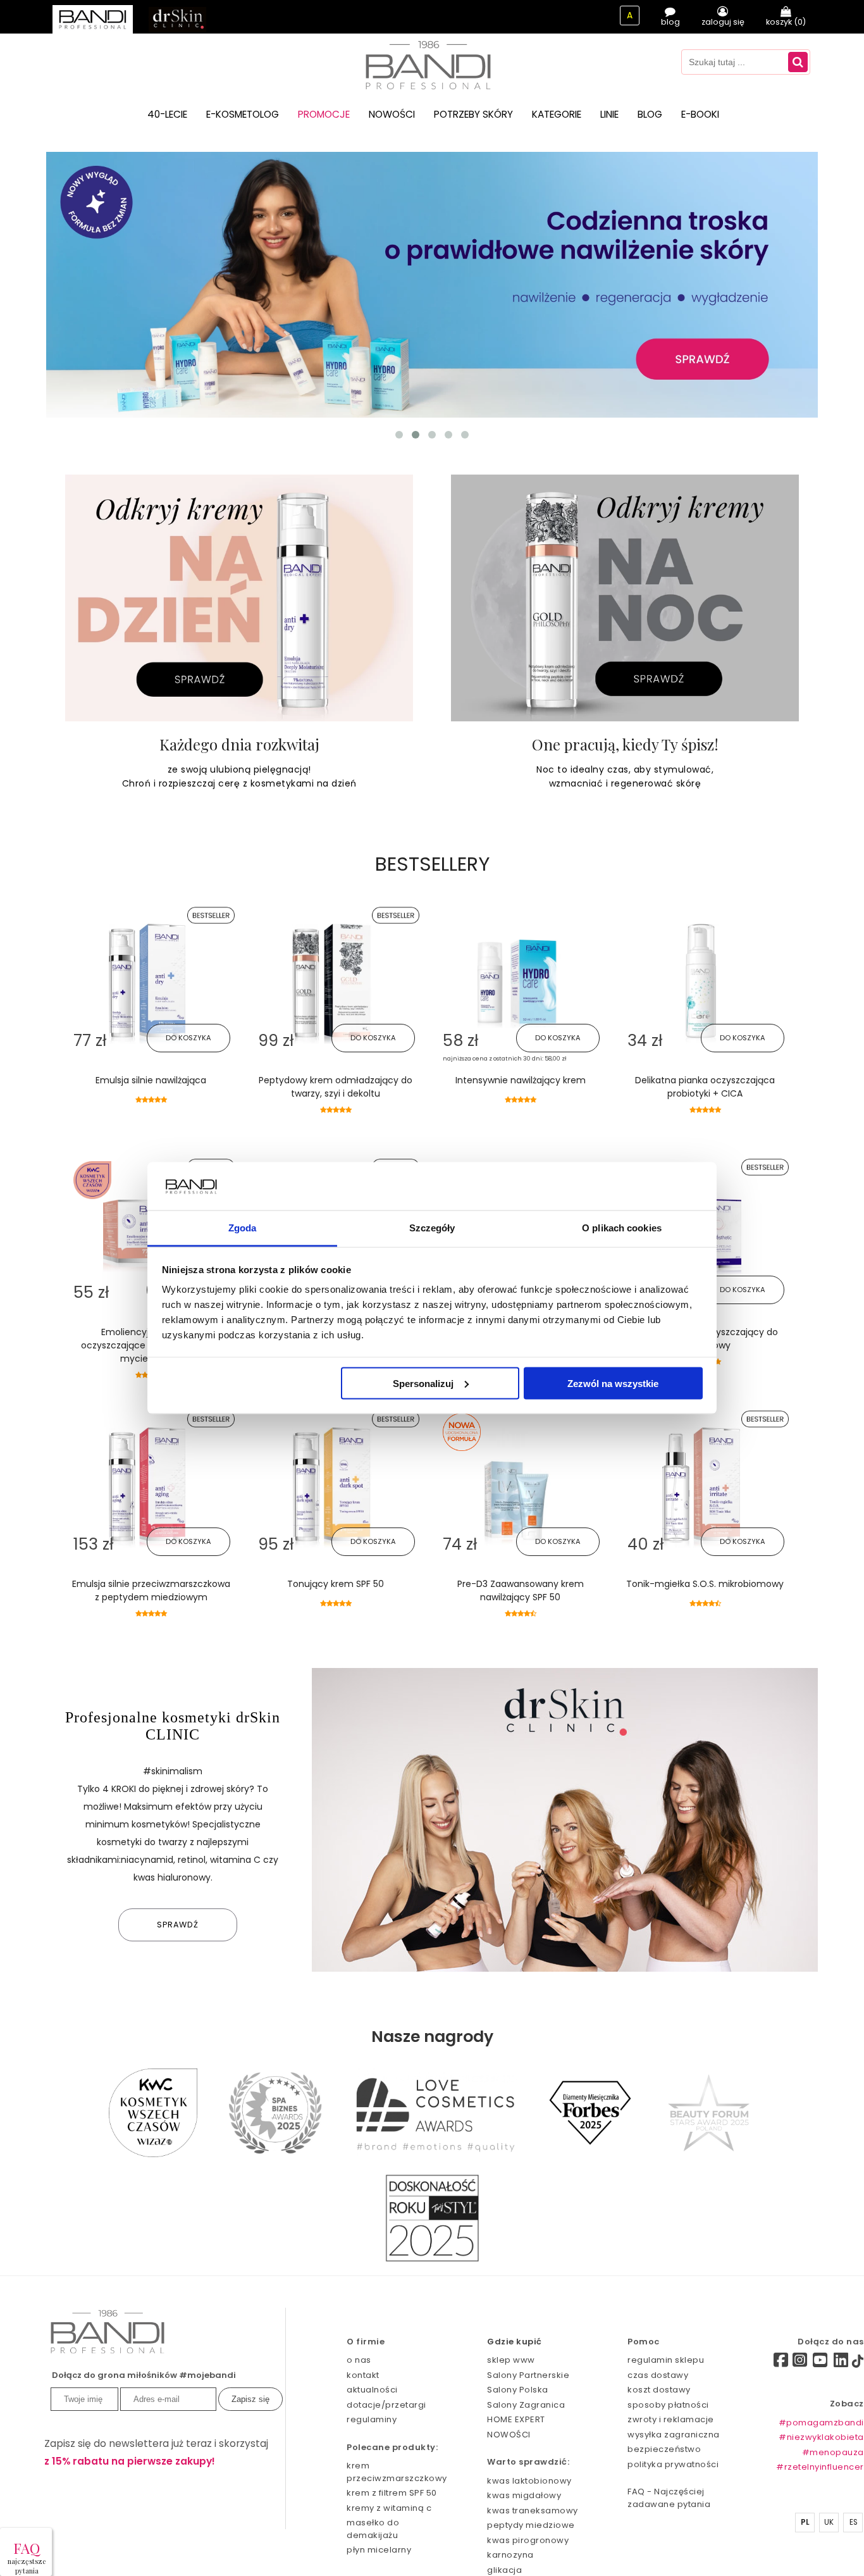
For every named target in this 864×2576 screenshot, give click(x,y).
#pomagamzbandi (821, 2423)
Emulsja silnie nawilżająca (151, 1080)
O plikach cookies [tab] (622, 1228)
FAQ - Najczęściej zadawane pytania (669, 2498)
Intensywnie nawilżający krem (521, 1080)
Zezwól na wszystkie (613, 1383)
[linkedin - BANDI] (841, 2363)
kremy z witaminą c (389, 2508)
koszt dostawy (659, 2390)
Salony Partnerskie (528, 2375)
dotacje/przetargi (386, 2405)
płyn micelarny (379, 2550)
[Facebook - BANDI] (759, 2362)
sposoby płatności (668, 2405)
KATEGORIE (557, 114)
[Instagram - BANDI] (800, 2363)
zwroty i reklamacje (671, 2419)
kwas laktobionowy (529, 2481)
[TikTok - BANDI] (858, 2364)
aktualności (372, 2390)
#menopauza (833, 2452)
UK (829, 2522)
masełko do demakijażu (373, 2529)
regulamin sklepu (666, 2360)
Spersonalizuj (423, 1383)
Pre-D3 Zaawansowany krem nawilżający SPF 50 (521, 1590)
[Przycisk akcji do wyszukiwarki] (798, 62)
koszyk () (786, 22)
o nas (359, 2360)
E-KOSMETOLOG (243, 114)
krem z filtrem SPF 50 (392, 2493)
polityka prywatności (673, 2464)
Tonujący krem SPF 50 (336, 1584)
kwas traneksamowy (533, 2511)
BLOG (650, 114)
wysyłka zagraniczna (674, 2435)
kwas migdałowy (524, 2495)
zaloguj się (723, 22)
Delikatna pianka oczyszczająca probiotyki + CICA (705, 1087)
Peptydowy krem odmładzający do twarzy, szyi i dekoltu (336, 1087)
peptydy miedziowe (531, 2525)
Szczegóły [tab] (432, 1228)
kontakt (363, 2375)
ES (854, 2522)
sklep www (511, 2360)
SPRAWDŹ (178, 1925)
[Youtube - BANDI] (820, 2363)
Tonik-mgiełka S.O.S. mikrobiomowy (705, 1584)
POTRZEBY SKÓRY (473, 114)
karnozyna (510, 2555)
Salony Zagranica (526, 2405)
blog (670, 22)
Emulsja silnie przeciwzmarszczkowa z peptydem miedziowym (151, 1590)
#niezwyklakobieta (821, 2437)
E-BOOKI (700, 114)
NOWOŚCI (392, 114)
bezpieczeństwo (664, 2449)
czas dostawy (658, 2375)
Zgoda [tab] (243, 1228)
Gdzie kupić (515, 2342)
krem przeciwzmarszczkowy (395, 2472)
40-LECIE (167, 114)
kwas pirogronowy (528, 2540)
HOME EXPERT (516, 2419)
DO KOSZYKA (188, 1038)
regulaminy (372, 2419)
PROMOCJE (324, 114)
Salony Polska (518, 2390)
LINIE (609, 114)
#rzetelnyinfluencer (820, 2467)
